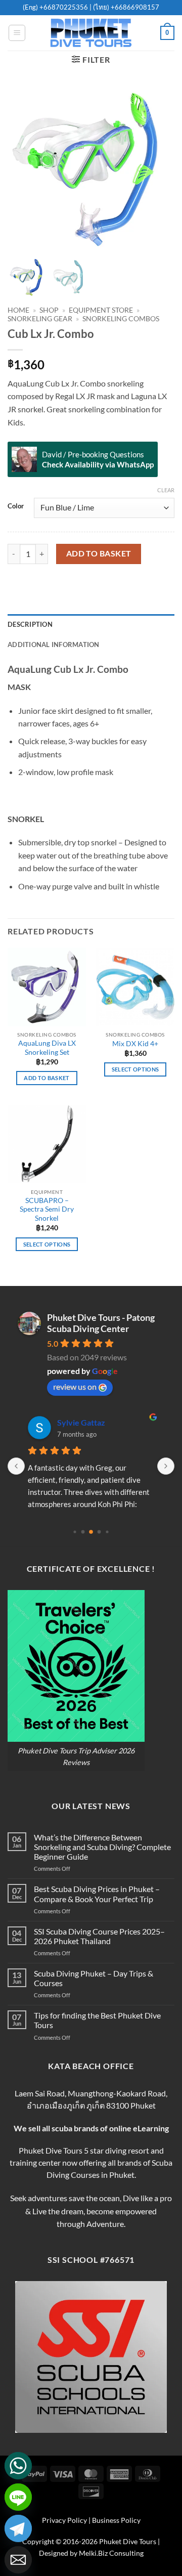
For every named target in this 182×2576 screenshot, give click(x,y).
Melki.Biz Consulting (111, 2553)
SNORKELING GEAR (40, 319)
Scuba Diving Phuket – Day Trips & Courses (94, 1978)
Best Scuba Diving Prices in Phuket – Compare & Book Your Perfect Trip (97, 1894)
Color (16, 506)
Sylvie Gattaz (81, 1422)
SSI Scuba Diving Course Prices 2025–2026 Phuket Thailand (99, 1936)
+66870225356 (64, 7)
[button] (17, 33)
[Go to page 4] (107, 1532)
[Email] (18, 2560)
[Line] (18, 2497)
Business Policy (116, 2520)
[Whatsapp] (18, 2466)
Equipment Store (101, 310)
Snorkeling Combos (121, 319)
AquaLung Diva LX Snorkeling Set (47, 1048)
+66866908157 (134, 7)
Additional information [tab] (54, 645)
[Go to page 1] (83, 1532)
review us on (75, 1386)
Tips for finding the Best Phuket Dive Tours (97, 2020)
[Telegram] (18, 2528)
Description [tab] (30, 624)
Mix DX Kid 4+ (135, 1044)
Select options (135, 1069)
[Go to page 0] (75, 1532)
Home (18, 310)
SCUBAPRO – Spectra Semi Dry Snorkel (47, 1209)
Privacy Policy (64, 2520)
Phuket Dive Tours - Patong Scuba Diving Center (101, 1323)
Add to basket (99, 553)
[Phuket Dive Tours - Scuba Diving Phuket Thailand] (91, 33)
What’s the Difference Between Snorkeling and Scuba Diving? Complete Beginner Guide (102, 1847)
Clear (166, 490)
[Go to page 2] (91, 1532)
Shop (49, 310)
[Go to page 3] (99, 1532)
